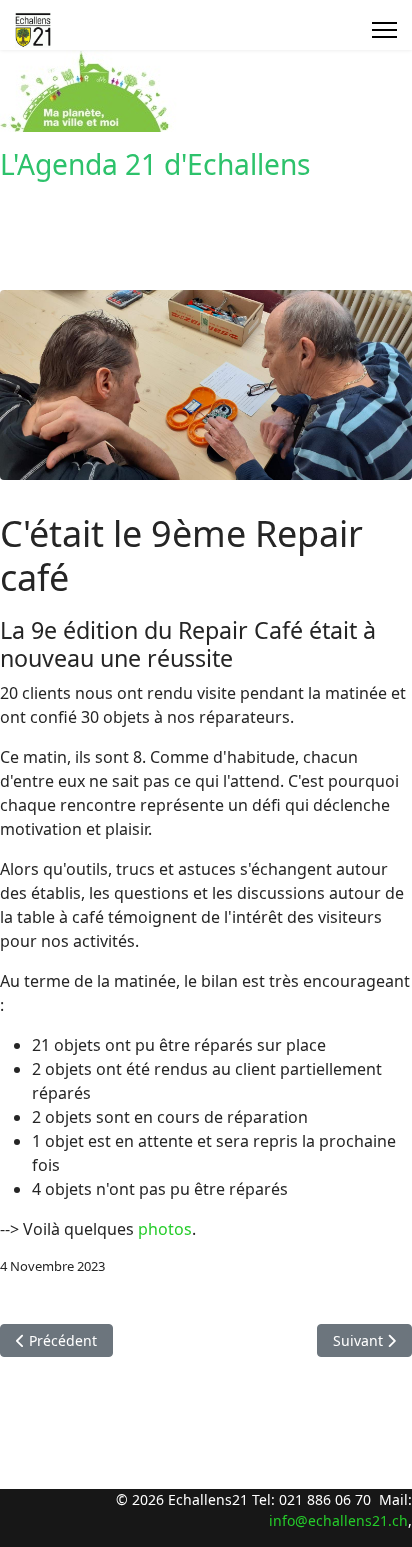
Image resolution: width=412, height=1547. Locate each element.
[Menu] (384, 30)
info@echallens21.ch (338, 1520)
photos (165, 1229)
